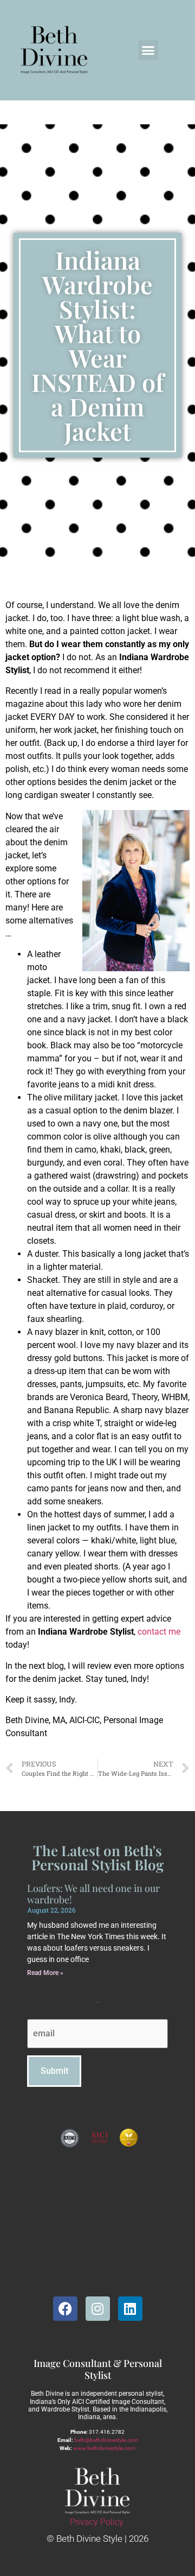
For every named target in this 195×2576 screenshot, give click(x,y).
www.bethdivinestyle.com (104, 2448)
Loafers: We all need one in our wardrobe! (93, 1894)
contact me (159, 1632)
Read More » (45, 1973)
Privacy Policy (97, 2522)
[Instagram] (98, 2309)
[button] (148, 50)
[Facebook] (65, 2309)
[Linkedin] (130, 2309)
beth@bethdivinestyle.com (106, 2440)
